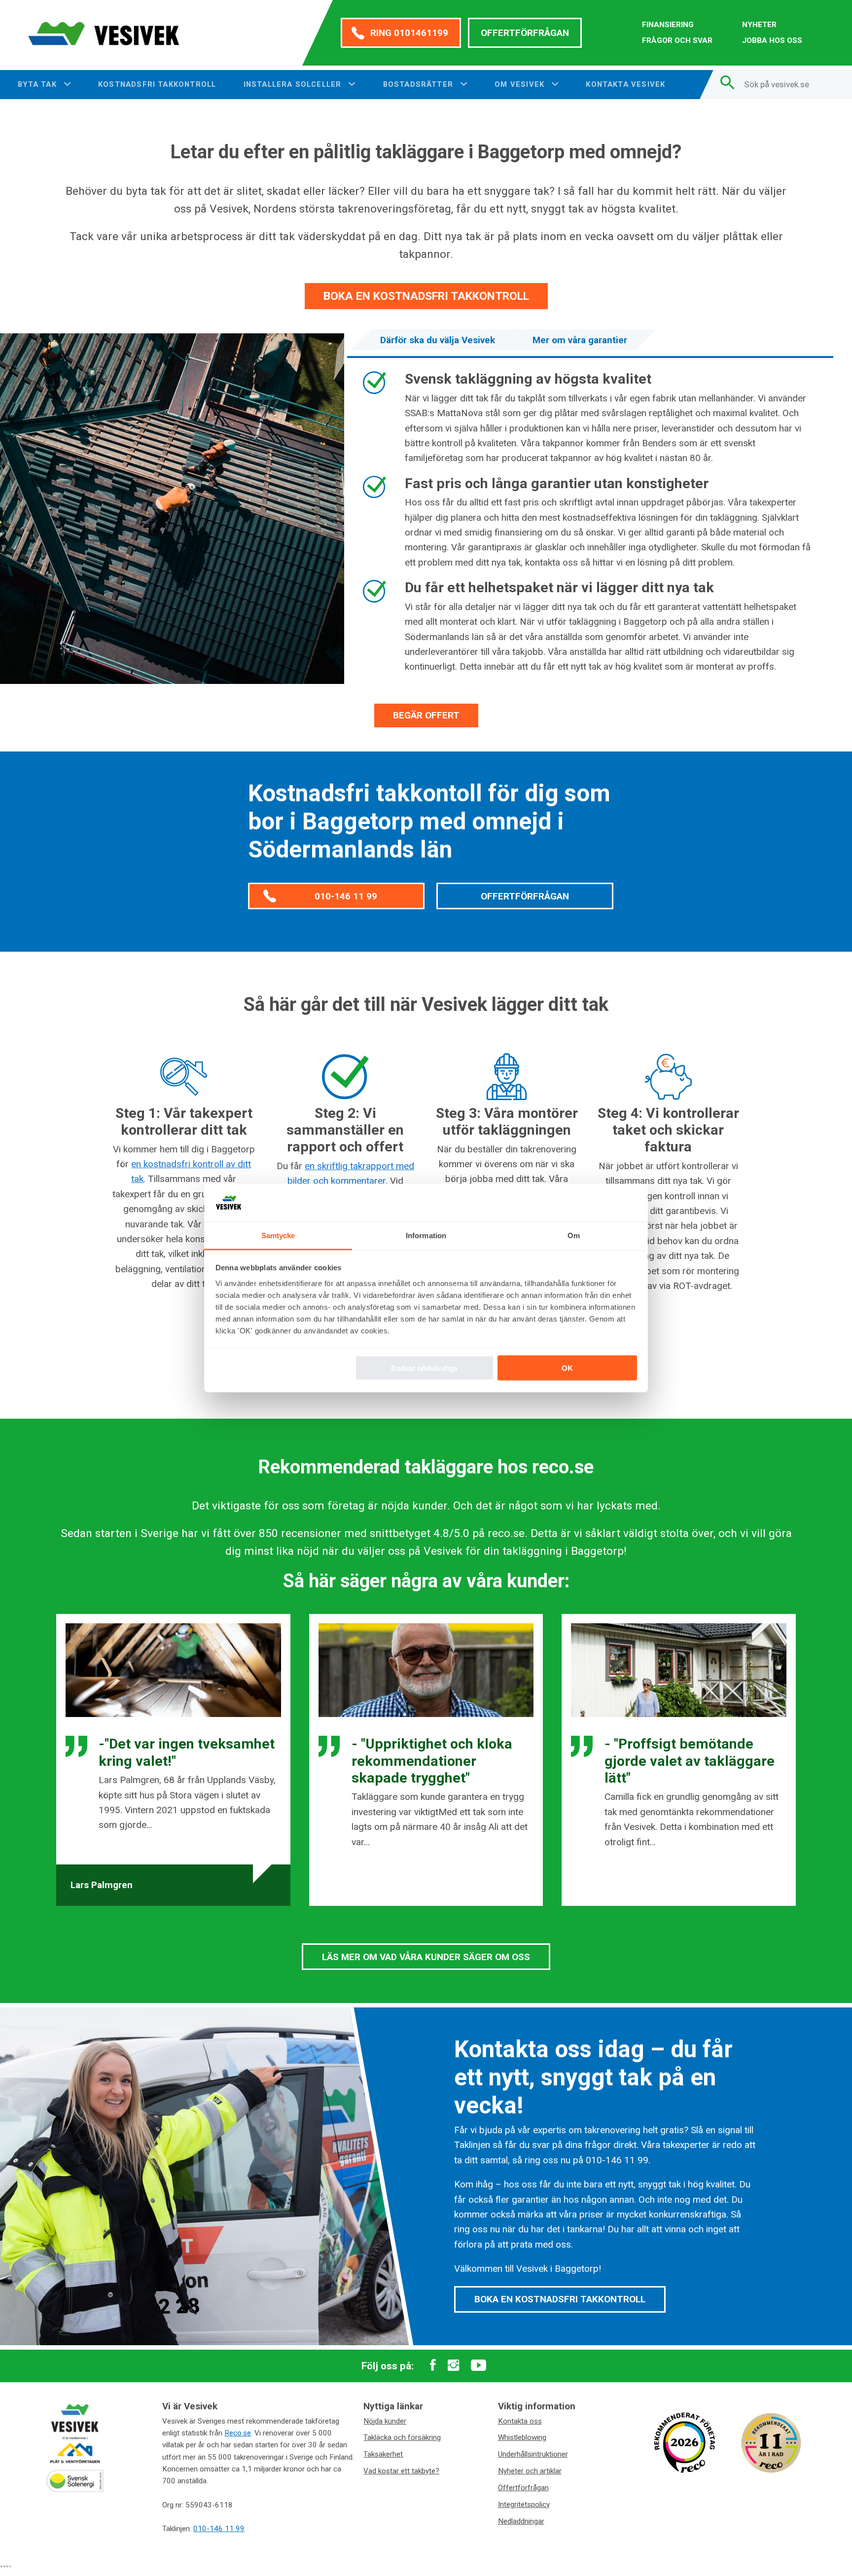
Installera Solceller (294, 84)
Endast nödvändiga (424, 1368)
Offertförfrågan (525, 33)
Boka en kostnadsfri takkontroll (426, 296)
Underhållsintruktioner (533, 2454)
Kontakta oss (520, 2421)
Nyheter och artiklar (530, 2471)
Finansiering (668, 25)
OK (567, 1368)
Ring (409, 33)
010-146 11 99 (346, 896)
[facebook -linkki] (433, 2366)
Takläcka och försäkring (402, 2437)
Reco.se (238, 2433)
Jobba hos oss (772, 40)
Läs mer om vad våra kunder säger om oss (426, 1957)
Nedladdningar (521, 2521)
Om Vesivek (521, 84)
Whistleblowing (522, 2437)
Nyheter (759, 25)
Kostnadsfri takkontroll (157, 84)
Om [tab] (574, 1235)
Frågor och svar (677, 40)
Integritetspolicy (524, 2504)
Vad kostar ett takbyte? (401, 2471)
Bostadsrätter (420, 84)
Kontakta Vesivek (625, 84)
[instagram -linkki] (453, 2366)
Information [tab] (426, 1235)
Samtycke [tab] (278, 1235)
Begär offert (426, 715)
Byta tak (38, 84)
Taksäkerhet (383, 2454)
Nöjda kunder (385, 2421)
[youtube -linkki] (479, 2366)
